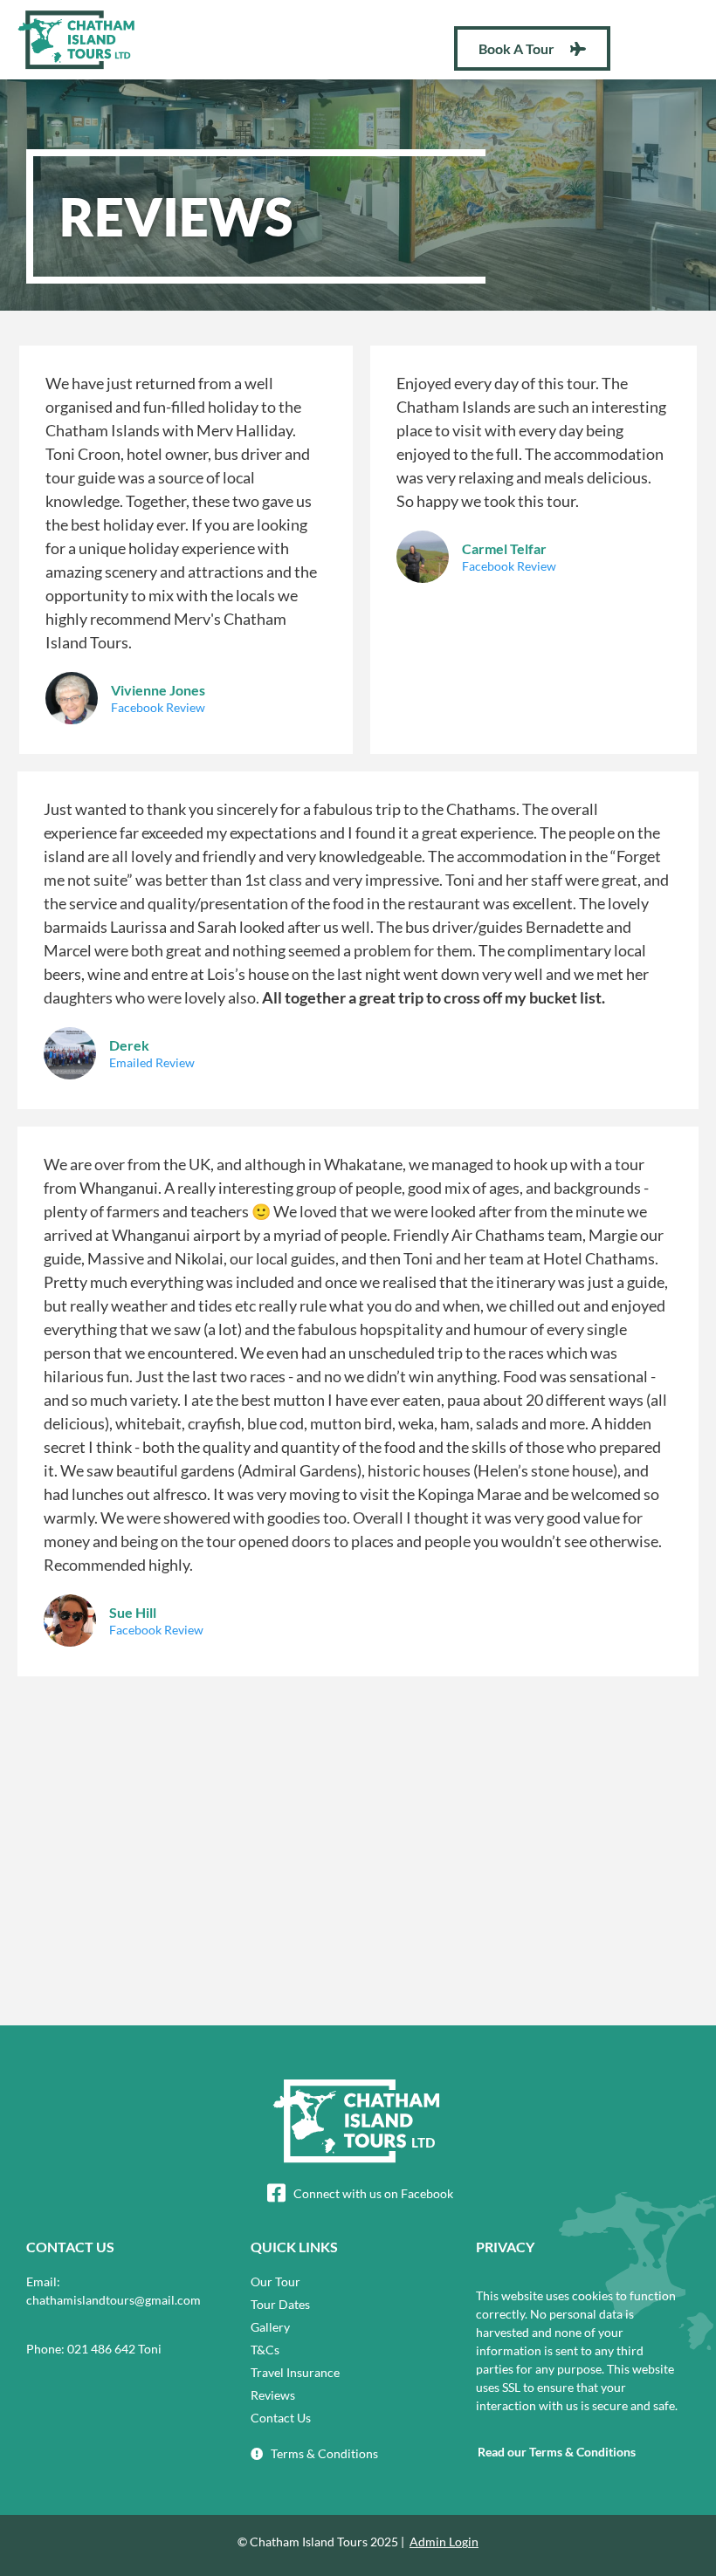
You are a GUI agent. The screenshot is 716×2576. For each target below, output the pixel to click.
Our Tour (275, 2281)
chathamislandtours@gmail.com (114, 2300)
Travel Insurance (295, 2372)
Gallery (270, 2327)
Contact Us (281, 2418)
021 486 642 (101, 2349)
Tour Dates (280, 2304)
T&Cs (265, 2350)
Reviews (273, 2395)
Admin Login (444, 2542)
